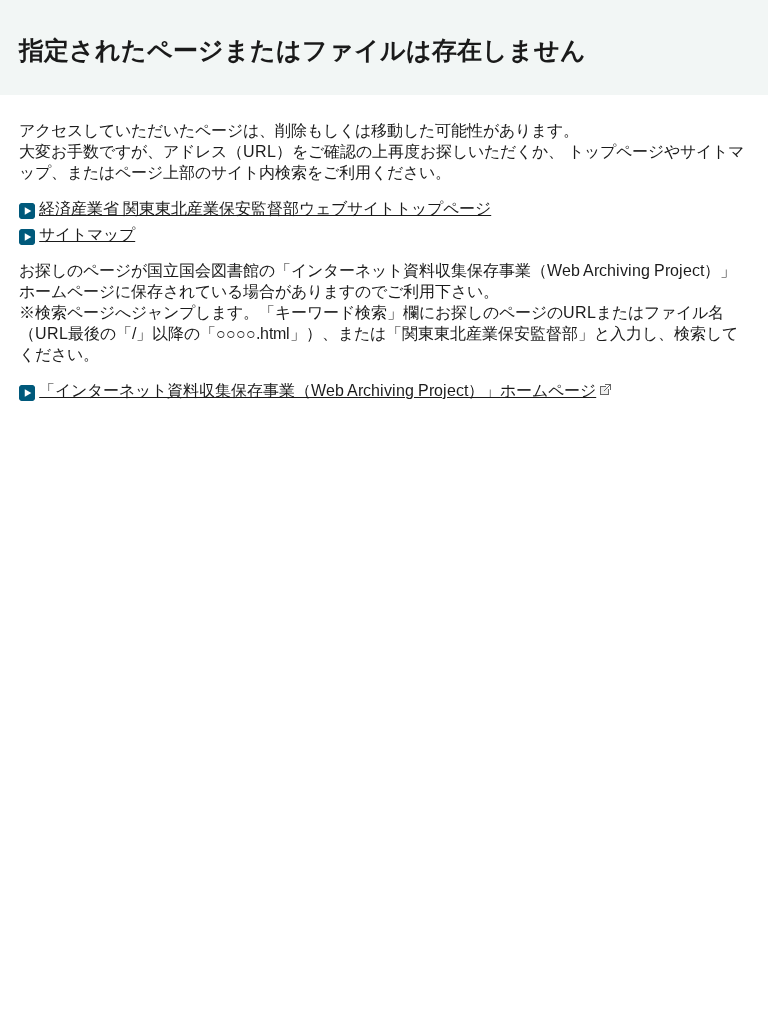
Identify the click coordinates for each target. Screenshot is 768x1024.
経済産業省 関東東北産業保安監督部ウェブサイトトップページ (265, 208)
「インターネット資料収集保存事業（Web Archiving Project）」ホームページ (317, 390)
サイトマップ (87, 234)
